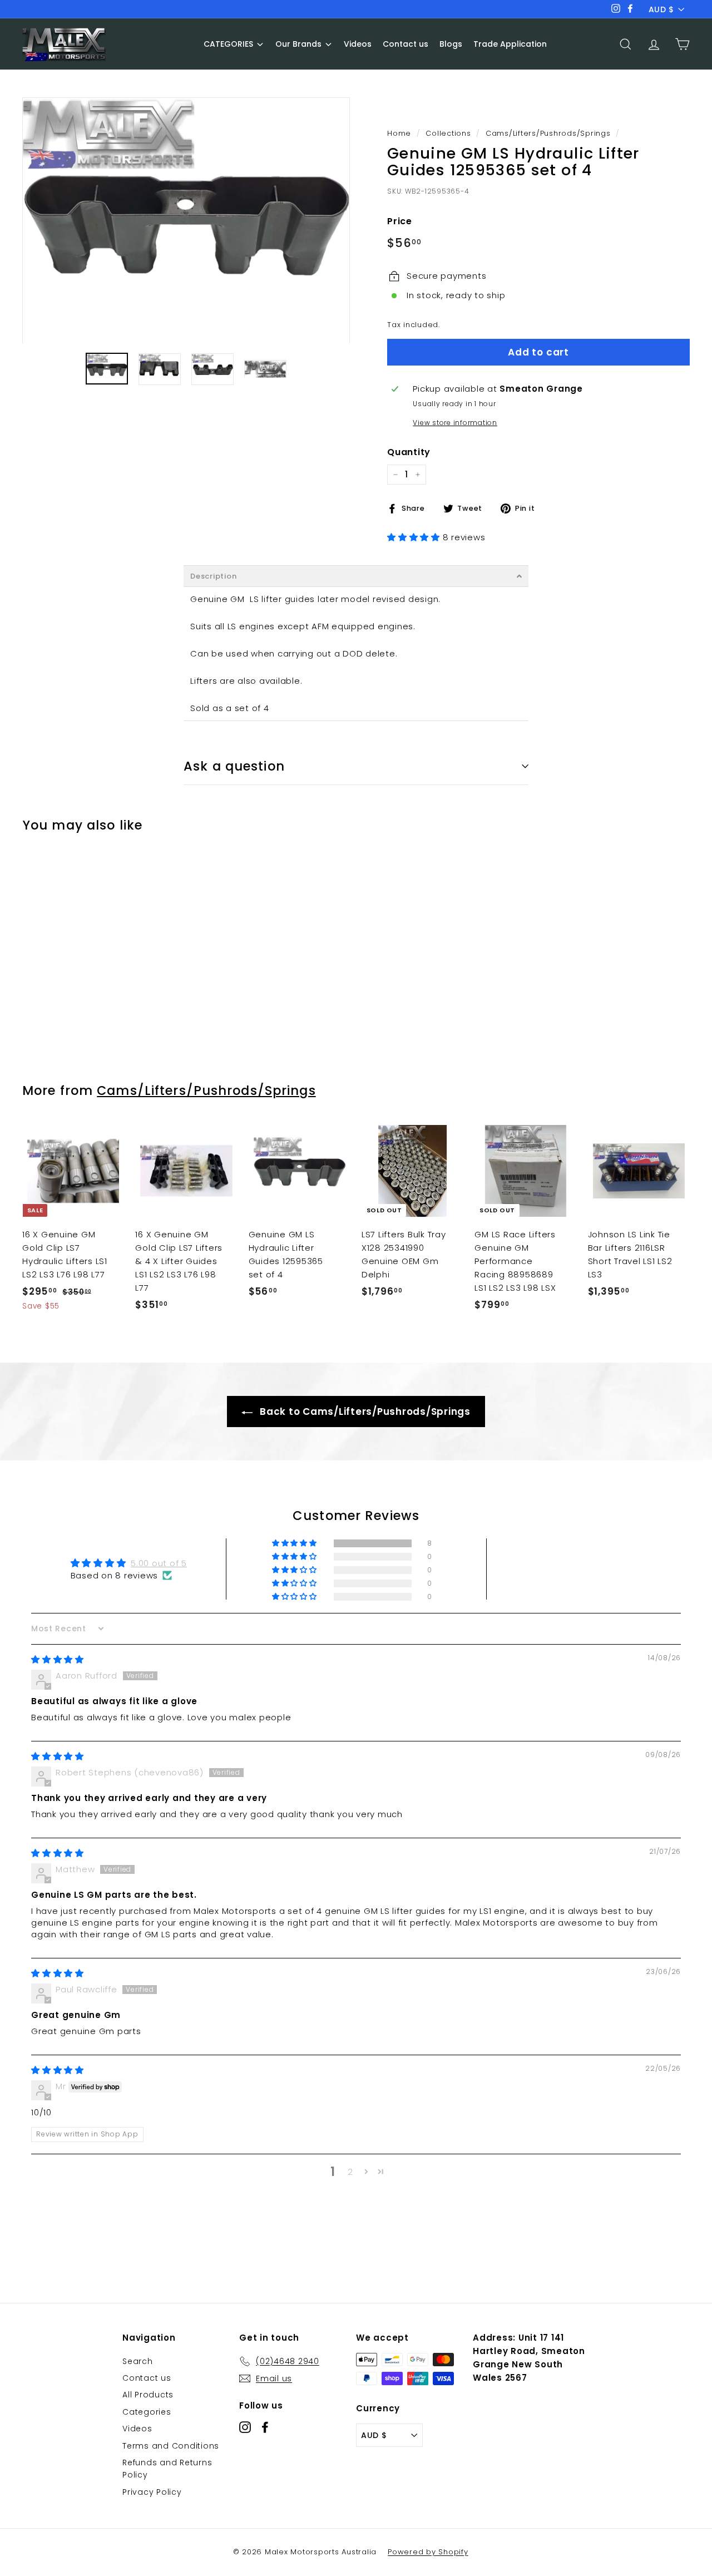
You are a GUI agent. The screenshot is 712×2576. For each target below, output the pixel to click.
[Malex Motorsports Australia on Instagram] (245, 2427)
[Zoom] (186, 220)
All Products (148, 2395)
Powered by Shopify (428, 2552)
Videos (137, 2429)
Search (138, 2361)
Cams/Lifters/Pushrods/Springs (548, 133)
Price (400, 221)
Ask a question (234, 766)
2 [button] (350, 2172)
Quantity (409, 452)
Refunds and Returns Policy (167, 2469)
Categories (147, 2412)
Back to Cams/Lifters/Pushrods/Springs (364, 1412)
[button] (415, 537)
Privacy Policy (152, 2492)
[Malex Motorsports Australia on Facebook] (265, 2427)
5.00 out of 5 (159, 1563)
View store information (455, 423)
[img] (58, 1659)
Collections (448, 133)
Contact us (147, 2378)
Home (399, 133)
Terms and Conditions (171, 2446)
